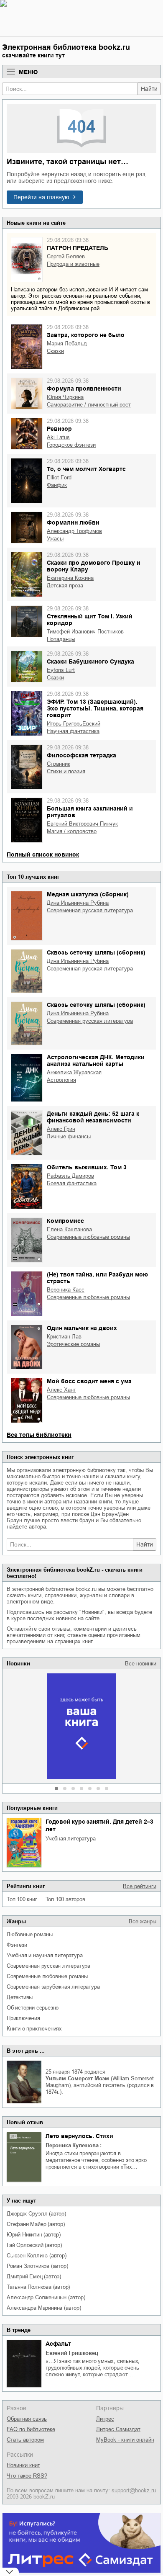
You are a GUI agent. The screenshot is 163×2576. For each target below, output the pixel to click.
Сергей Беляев (66, 256)
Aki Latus (58, 437)
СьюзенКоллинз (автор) (37, 2256)
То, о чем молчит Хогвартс (86, 469)
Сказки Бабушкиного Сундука (90, 661)
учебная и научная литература (45, 1955)
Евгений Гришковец (72, 2353)
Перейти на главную (41, 197)
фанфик (57, 485)
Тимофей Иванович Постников (85, 632)
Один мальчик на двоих (82, 1328)
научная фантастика (73, 731)
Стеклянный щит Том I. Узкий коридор (90, 620)
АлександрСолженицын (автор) (46, 2297)
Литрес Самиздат (118, 2429)
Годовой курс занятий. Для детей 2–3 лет (99, 1825)
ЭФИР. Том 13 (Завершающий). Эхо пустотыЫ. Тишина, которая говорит (95, 708)
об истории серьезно (33, 2008)
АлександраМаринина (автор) (44, 2308)
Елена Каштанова (69, 1229)
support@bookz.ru (134, 2490)
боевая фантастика (72, 1183)
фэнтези (17, 1945)
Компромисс (65, 1221)
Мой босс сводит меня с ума (89, 1381)
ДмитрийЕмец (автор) (34, 2276)
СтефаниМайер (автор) (36, 2224)
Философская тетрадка (81, 755)
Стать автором (25, 2440)
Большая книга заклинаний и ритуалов (90, 812)
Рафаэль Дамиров (70, 1176)
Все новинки (141, 1664)
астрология (61, 1080)
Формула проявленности (84, 389)
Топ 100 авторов (65, 1899)
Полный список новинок (43, 854)
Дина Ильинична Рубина (78, 903)
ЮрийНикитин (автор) (34, 2235)
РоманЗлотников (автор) (37, 2266)
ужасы (55, 539)
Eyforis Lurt (61, 670)
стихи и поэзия (66, 771)
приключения (23, 2018)
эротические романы (73, 1344)
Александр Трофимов (74, 531)
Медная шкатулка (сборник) (88, 894)
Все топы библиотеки (39, 1435)
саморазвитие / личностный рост (89, 405)
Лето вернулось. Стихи (79, 2136)
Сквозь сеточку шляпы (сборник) (96, 952)
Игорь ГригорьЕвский (74, 724)
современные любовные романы (47, 1976)
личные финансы (69, 1136)
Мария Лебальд (67, 344)
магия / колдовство (72, 831)
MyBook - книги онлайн (125, 2440)
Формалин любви (73, 522)
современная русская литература (48, 1966)
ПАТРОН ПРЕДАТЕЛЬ (78, 248)
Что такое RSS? (27, 2476)
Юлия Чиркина (65, 397)
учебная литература (70, 1839)
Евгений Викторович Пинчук (82, 824)
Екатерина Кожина (70, 578)
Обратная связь (27, 2419)
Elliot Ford (59, 477)
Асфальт (58, 2344)
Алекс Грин (61, 1129)
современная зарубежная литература (53, 1987)
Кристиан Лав (64, 1337)
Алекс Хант (61, 1390)
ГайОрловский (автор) (34, 2245)
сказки (55, 351)
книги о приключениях (34, 2029)
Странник (59, 764)
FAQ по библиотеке (31, 2429)
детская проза (65, 585)
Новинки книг (23, 2465)
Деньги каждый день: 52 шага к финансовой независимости (93, 1117)
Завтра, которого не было (86, 335)
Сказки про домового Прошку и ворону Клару (94, 566)
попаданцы (61, 639)
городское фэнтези (71, 445)
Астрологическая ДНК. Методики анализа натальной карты (96, 1060)
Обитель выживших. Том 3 (87, 1167)
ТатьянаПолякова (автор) (38, 2287)
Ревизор (59, 429)
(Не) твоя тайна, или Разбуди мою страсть (97, 1278)
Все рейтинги (140, 1886)
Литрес (105, 2419)
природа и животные (73, 264)
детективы (20, 1997)
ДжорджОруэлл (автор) (36, 2214)
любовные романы (30, 1934)
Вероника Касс (66, 1290)
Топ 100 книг (22, 1899)
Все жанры (143, 1921)
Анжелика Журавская (74, 1072)
